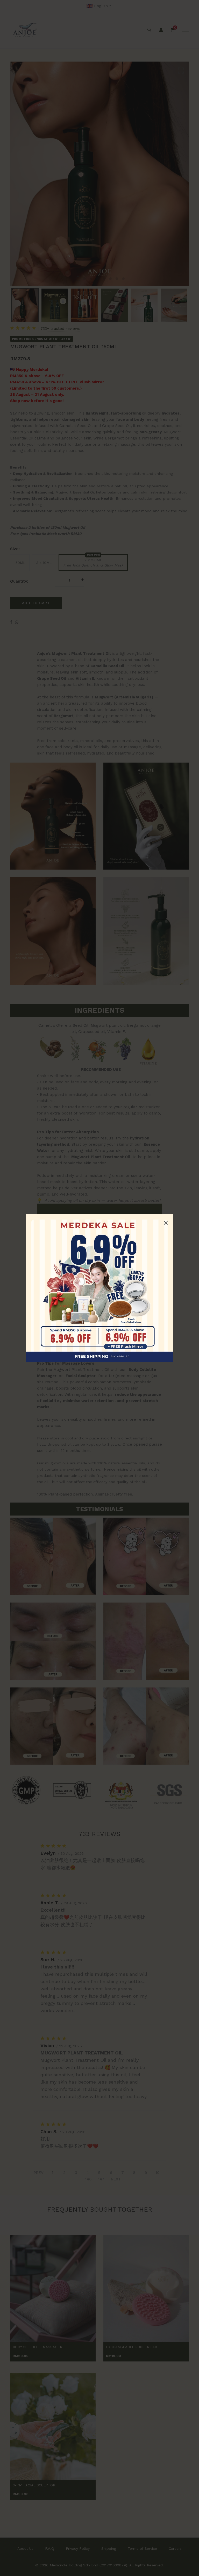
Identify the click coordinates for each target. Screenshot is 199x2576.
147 (101, 2179)
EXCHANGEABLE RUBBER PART (133, 2347)
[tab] (99, 641)
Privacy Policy (78, 2548)
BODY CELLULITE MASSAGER (37, 2347)
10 (158, 2173)
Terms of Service (142, 2548)
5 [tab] (104, 279)
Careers (175, 2548)
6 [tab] (110, 279)
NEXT (116, 2179)
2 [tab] (84, 279)
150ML (20, 563)
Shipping (109, 2548)
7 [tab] (117, 279)
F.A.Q (50, 2548)
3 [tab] (91, 279)
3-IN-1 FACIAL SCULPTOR (34, 2485)
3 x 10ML (44, 563)
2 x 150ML (93, 563)
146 (88, 2179)
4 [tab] (97, 279)
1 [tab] (78, 279)
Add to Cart (36, 603)
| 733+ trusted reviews (59, 329)
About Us (25, 2548)
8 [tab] (123, 279)
